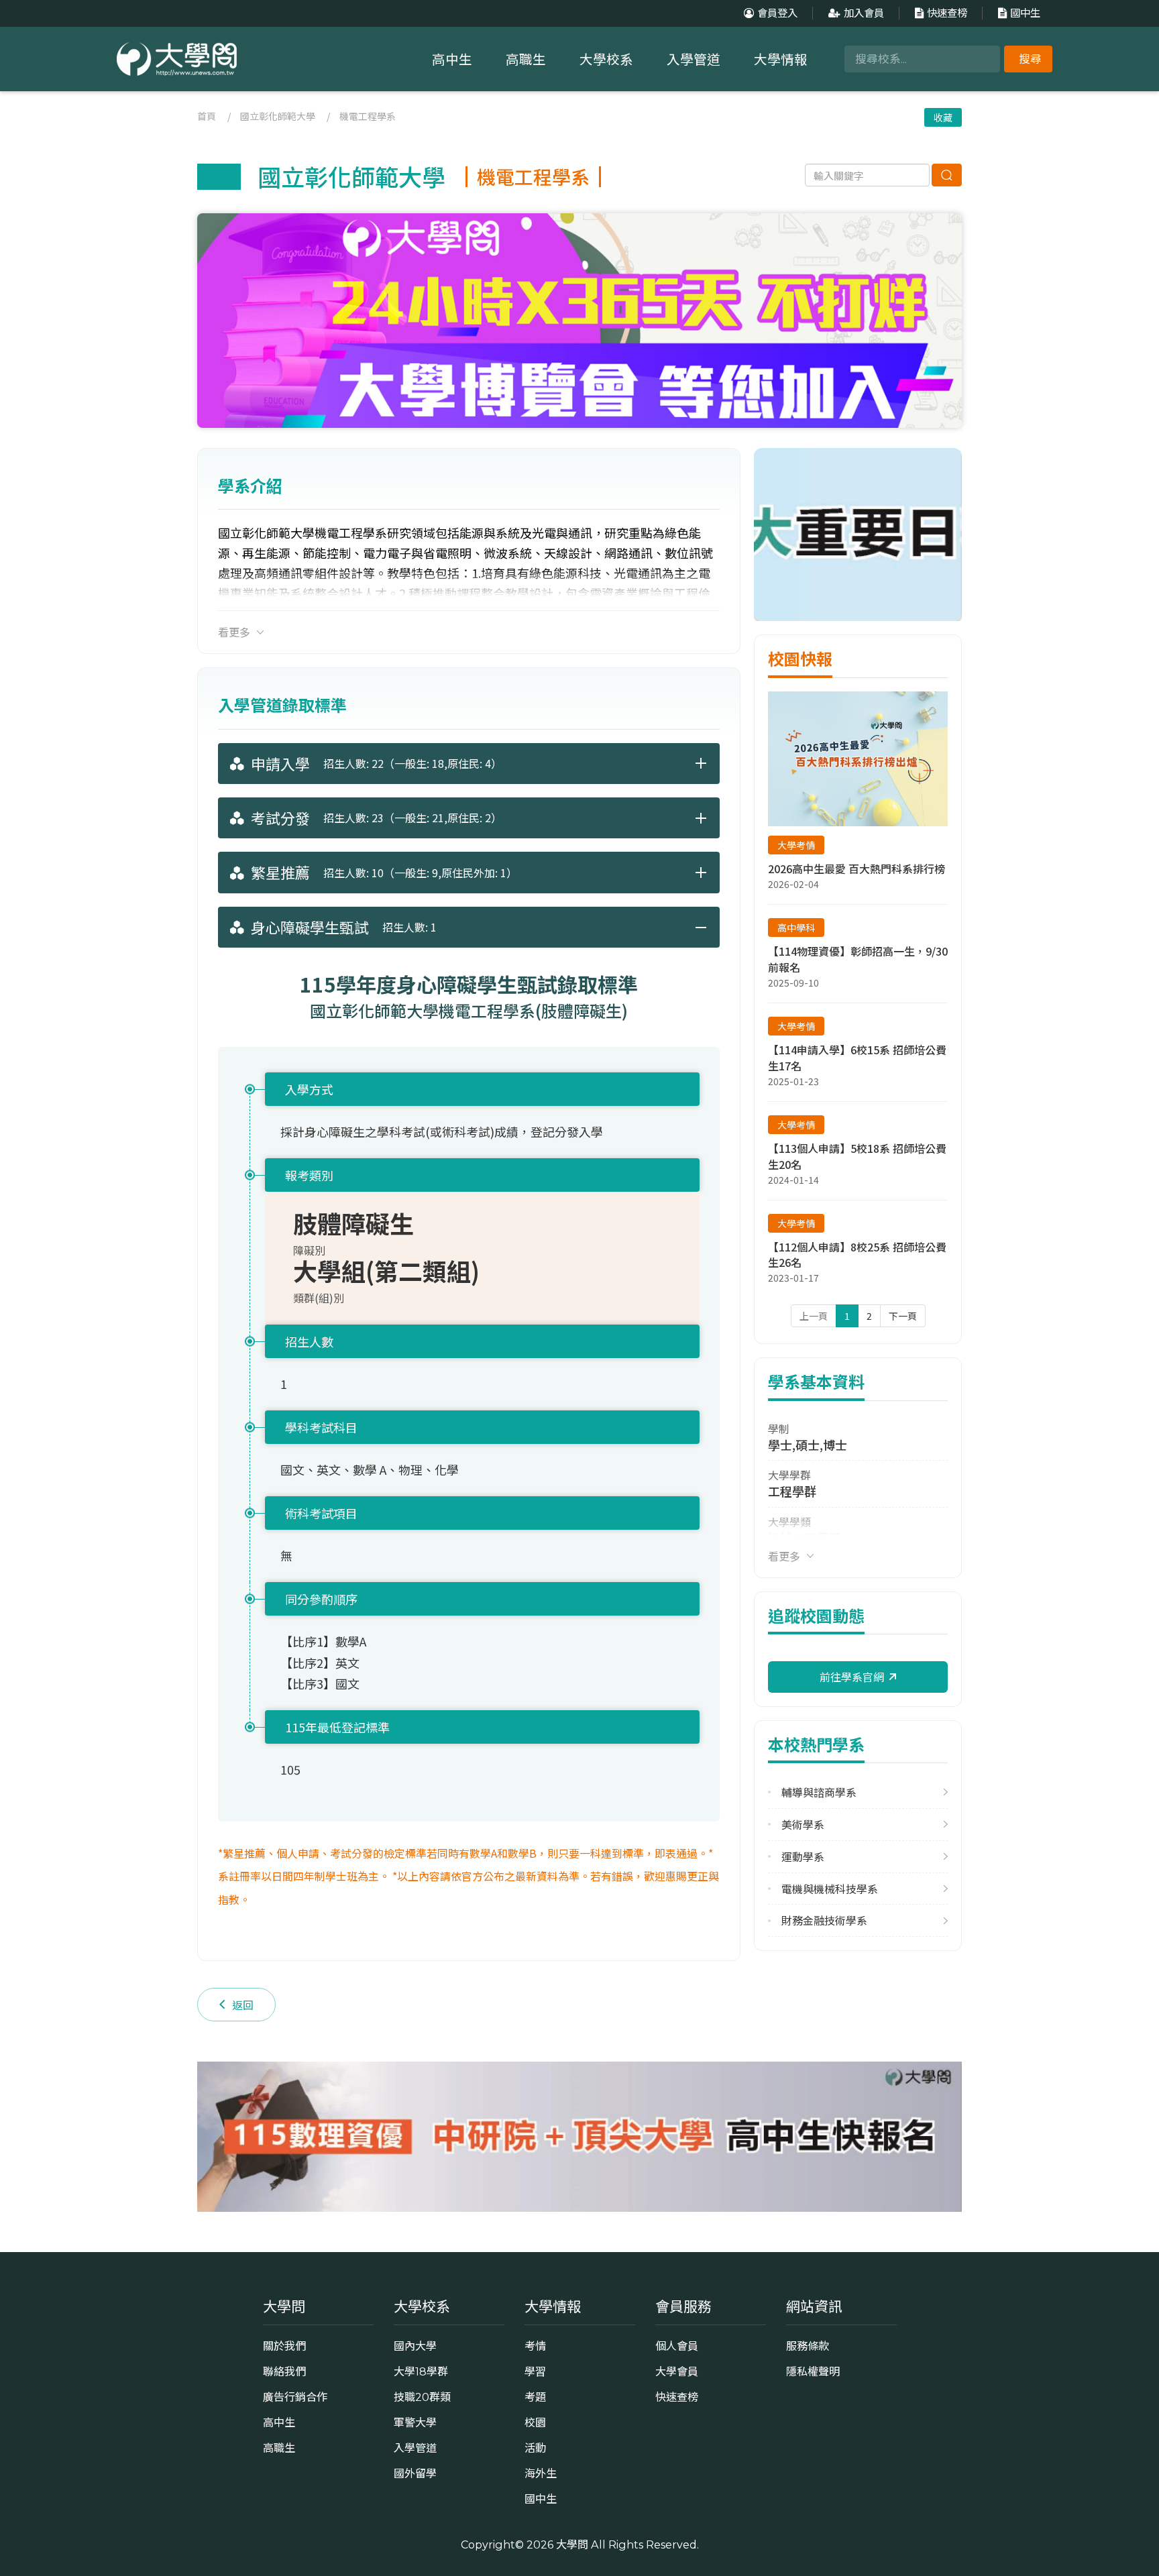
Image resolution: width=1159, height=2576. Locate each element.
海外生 (541, 2473)
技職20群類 (422, 2397)
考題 (535, 2397)
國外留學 (415, 2473)
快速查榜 (947, 13)
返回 (243, 2005)
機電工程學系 (368, 116)
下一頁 (903, 1316)
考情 (535, 2346)
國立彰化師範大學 (278, 116)
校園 (535, 2422)
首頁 (207, 116)
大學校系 (606, 60)
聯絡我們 (284, 2371)
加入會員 (864, 13)
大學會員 (677, 2371)
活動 (535, 2448)
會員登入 (777, 13)
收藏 (943, 117)
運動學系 (803, 1857)
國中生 (1025, 13)
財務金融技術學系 (824, 1920)
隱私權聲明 (813, 2371)
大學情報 (781, 60)
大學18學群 (421, 2371)
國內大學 (415, 2346)
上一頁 (814, 1316)
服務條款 (808, 2346)
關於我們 (284, 2346)
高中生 (452, 60)
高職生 (526, 60)
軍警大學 (415, 2422)
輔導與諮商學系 (819, 1792)
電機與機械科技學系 (830, 1889)
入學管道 (694, 60)
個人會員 (677, 2346)
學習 (535, 2371)
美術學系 (803, 1825)
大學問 (572, 2544)
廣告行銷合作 (295, 2397)
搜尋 (1030, 59)
